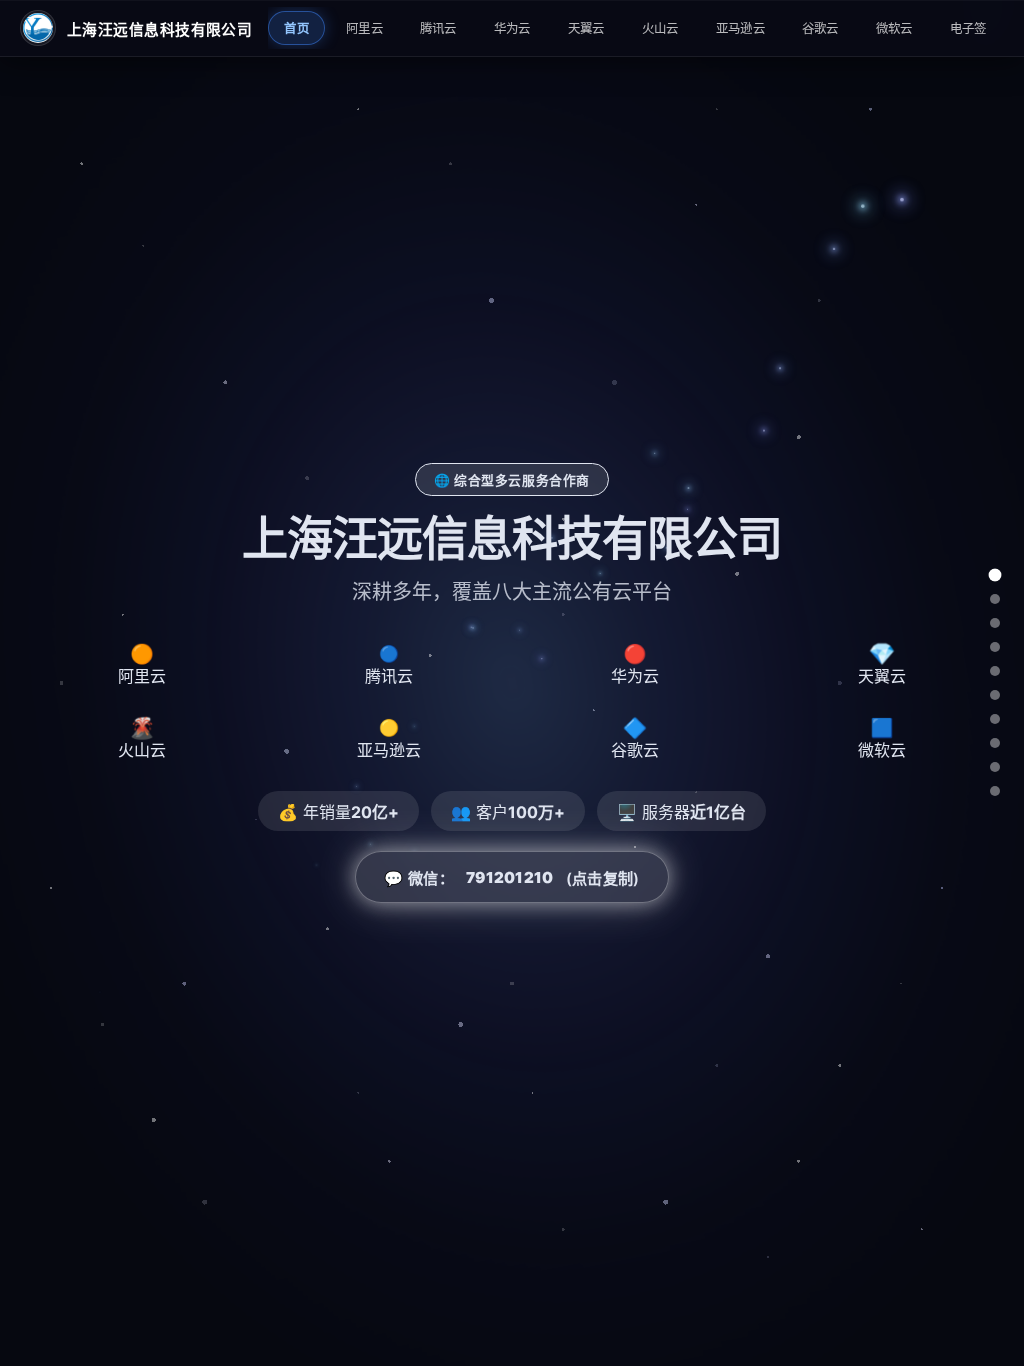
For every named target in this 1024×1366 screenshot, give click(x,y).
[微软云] (995, 767)
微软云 (894, 28)
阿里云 (364, 28)
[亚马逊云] (995, 719)
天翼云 (586, 28)
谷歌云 (820, 28)
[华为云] (995, 647)
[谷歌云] (995, 743)
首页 (296, 28)
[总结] (995, 791)
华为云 (512, 28)
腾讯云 (438, 28)
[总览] (995, 575)
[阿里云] (995, 599)
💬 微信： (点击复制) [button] (511, 878)
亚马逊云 (740, 28)
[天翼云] (995, 671)
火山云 (660, 28)
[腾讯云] (995, 623)
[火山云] (995, 695)
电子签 (968, 28)
